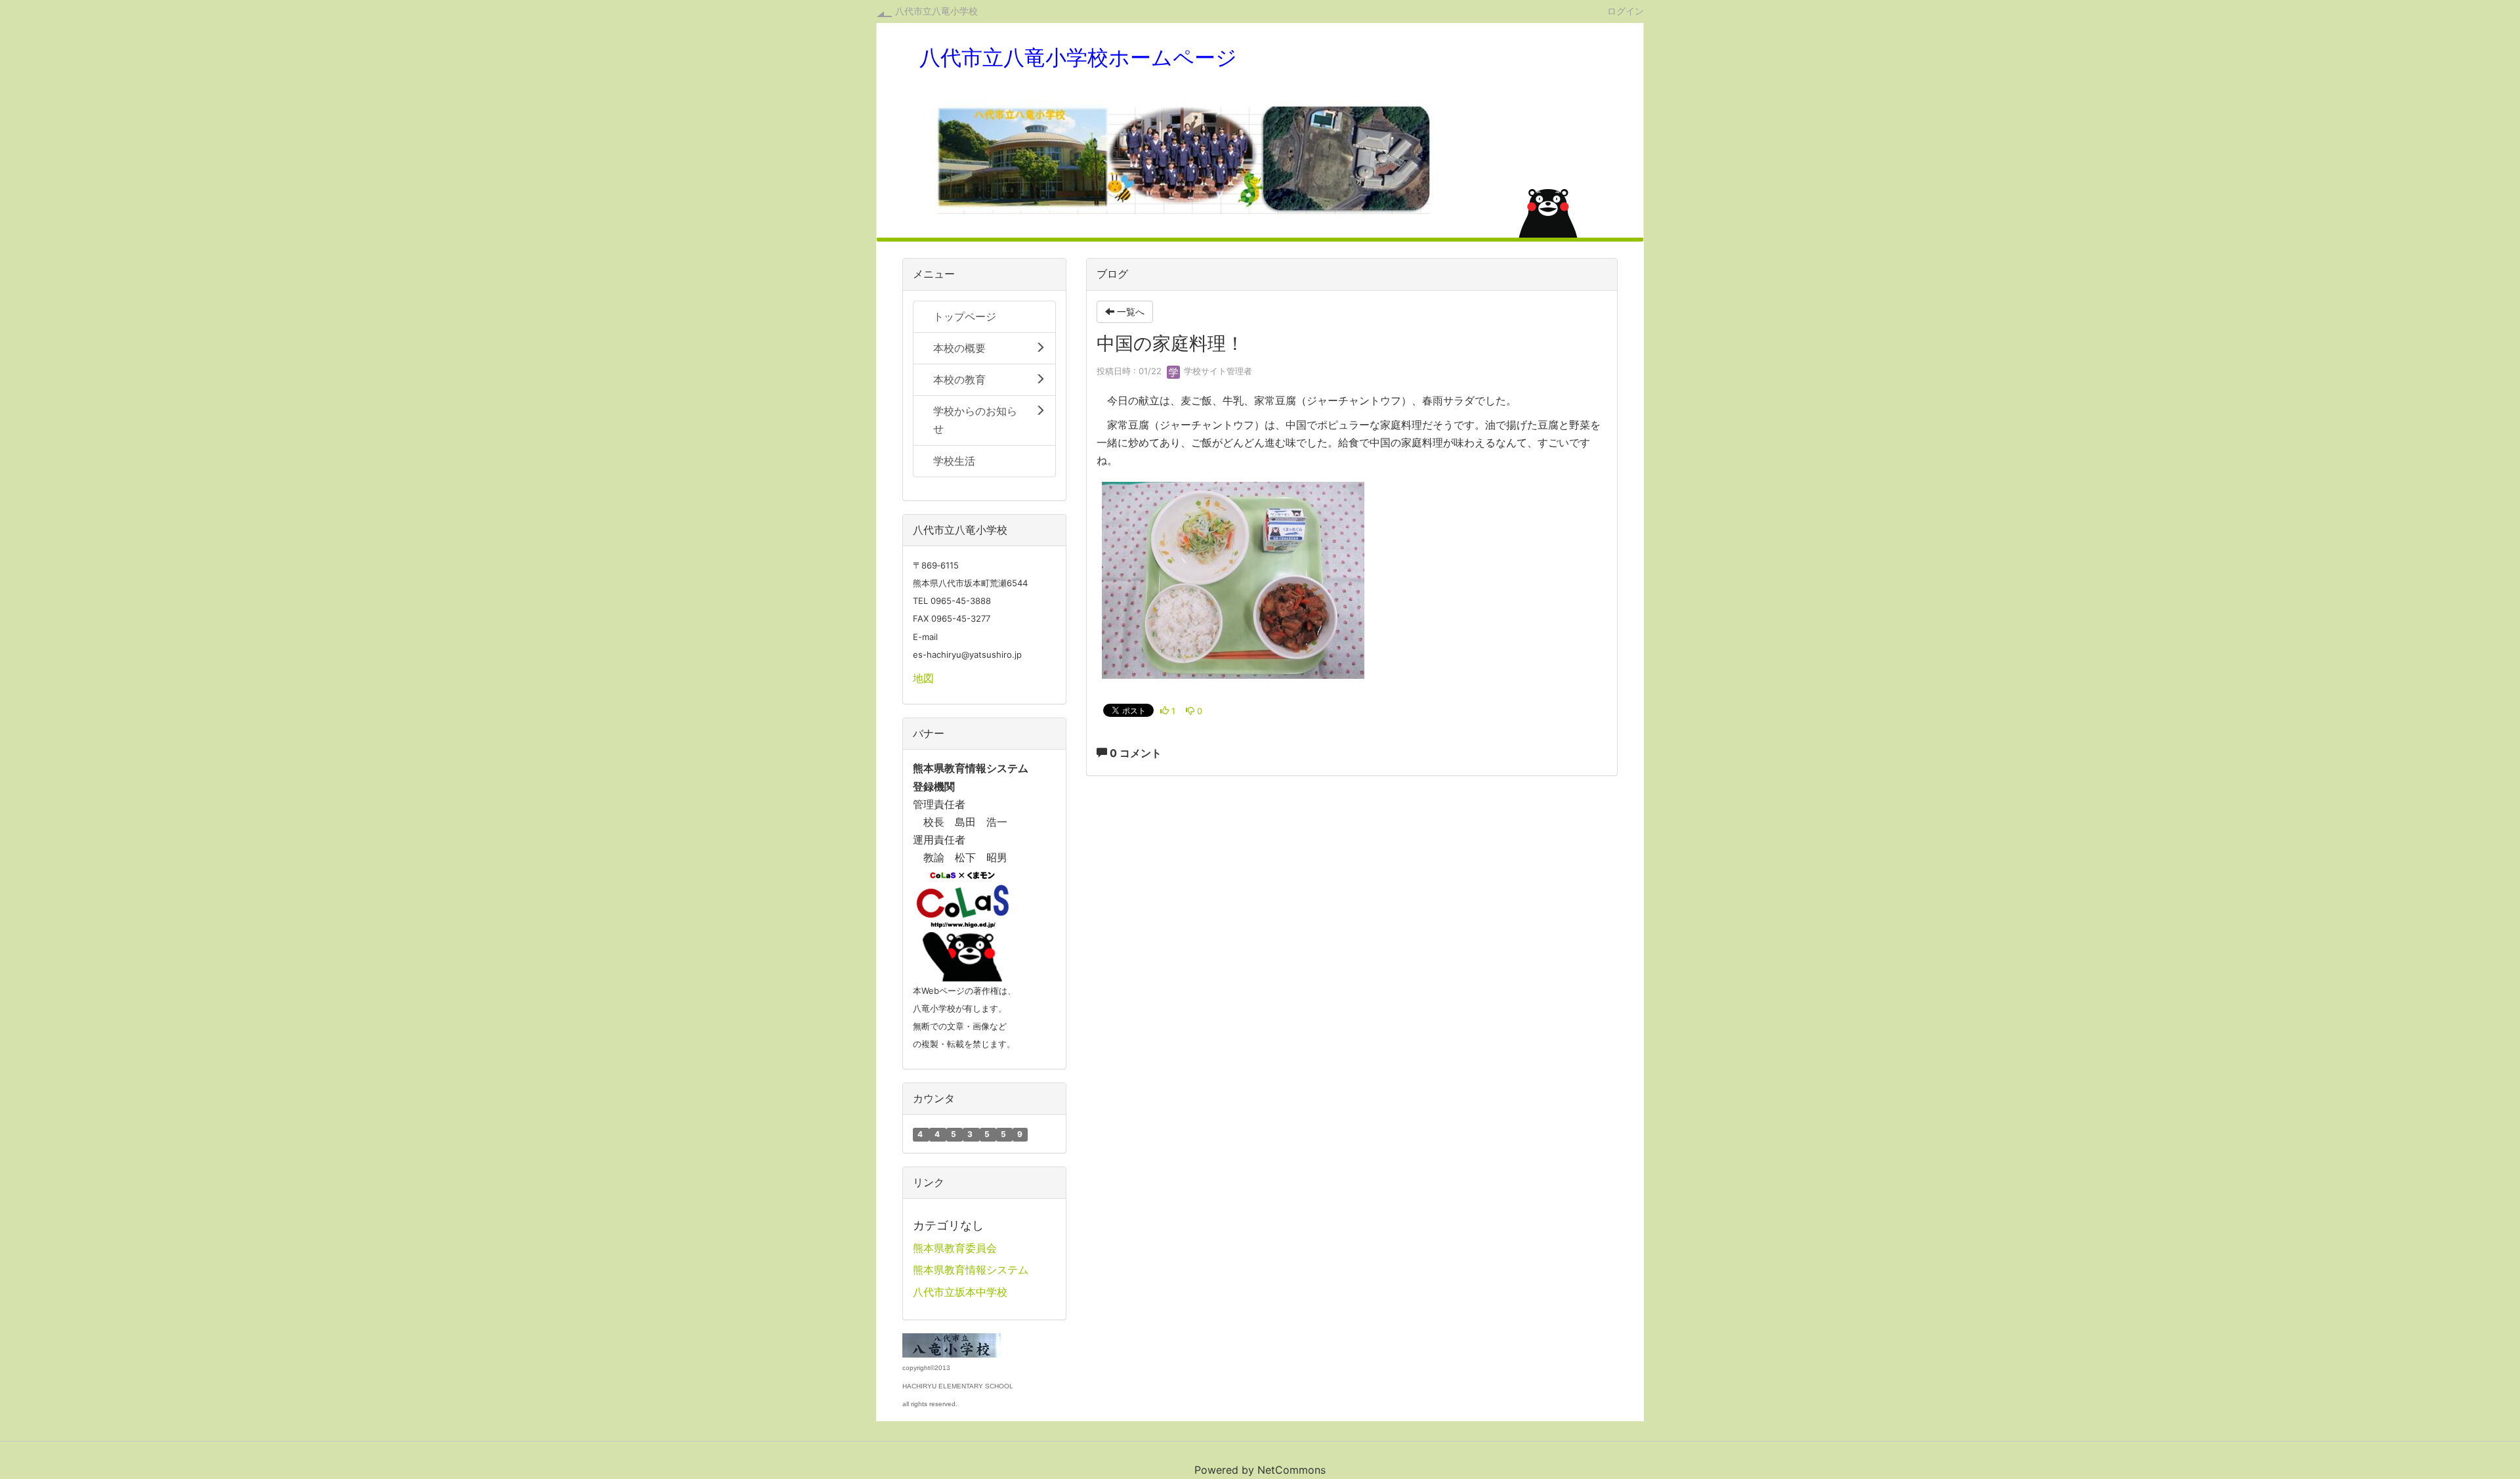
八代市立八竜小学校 (936, 11)
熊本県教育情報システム (971, 1270)
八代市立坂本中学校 (960, 1292)
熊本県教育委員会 (955, 1248)
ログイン (1626, 11)
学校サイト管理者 (1217, 371)
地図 (923, 678)
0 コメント (1134, 753)
